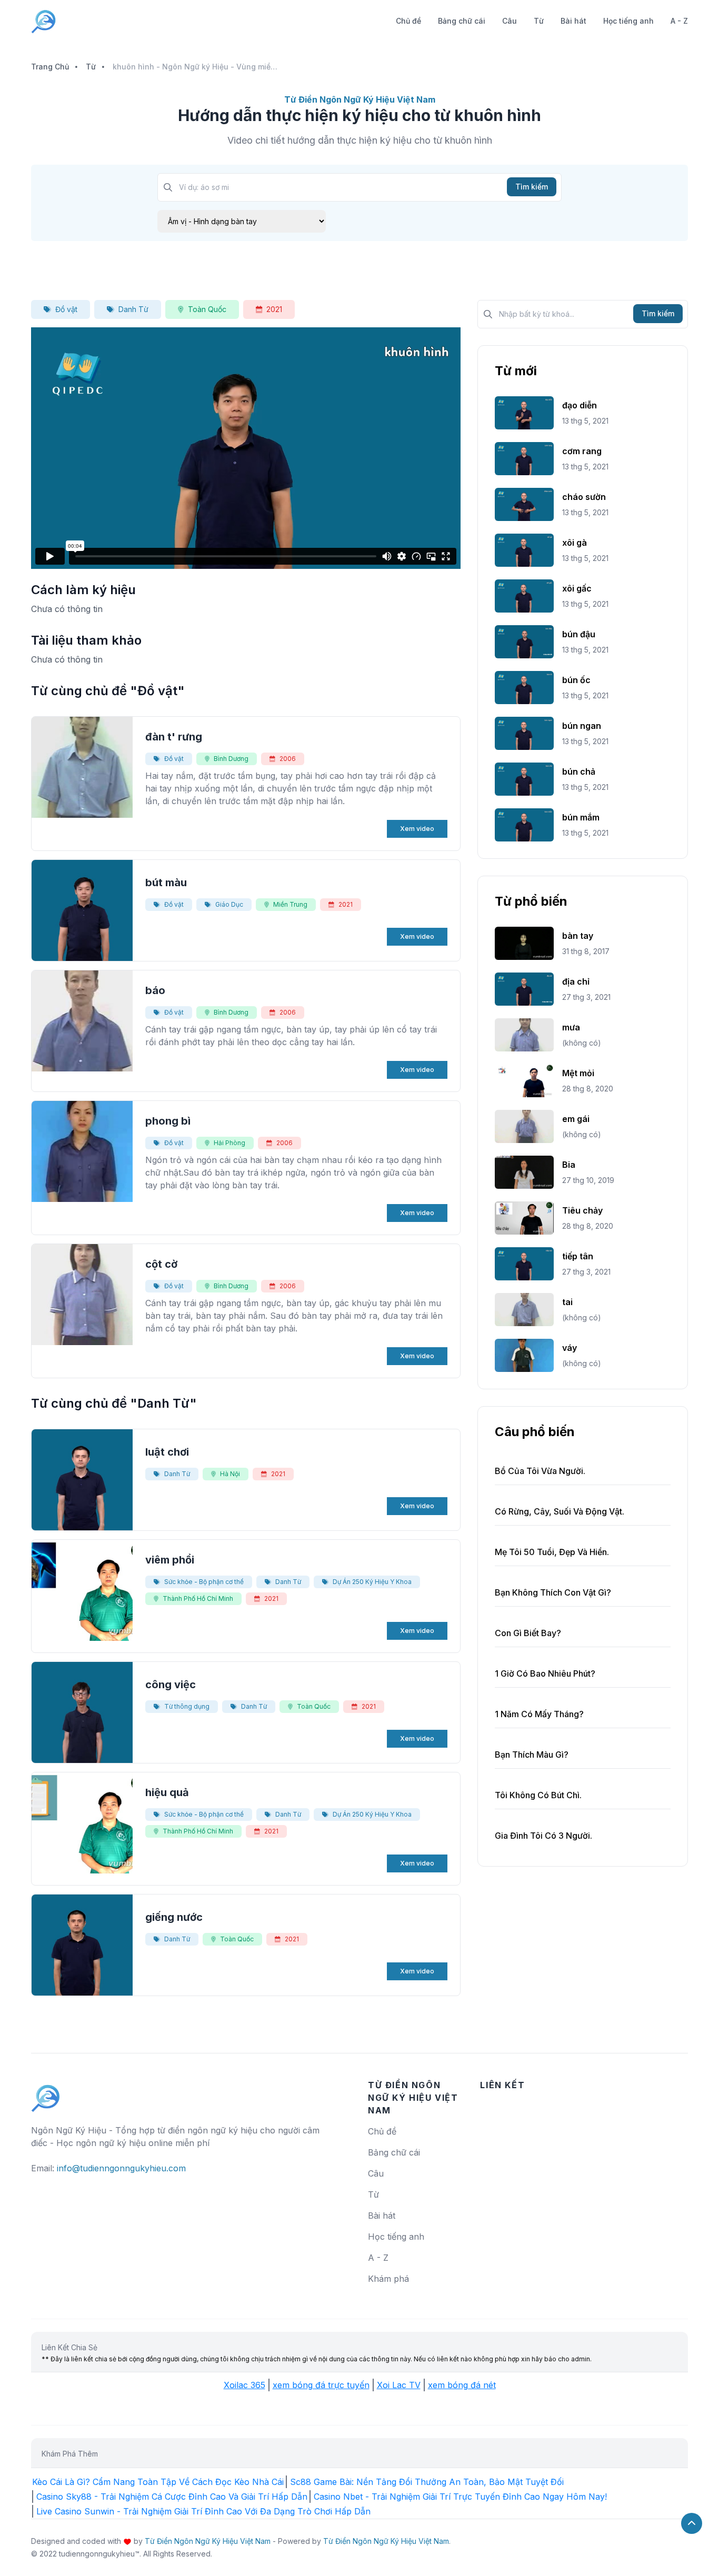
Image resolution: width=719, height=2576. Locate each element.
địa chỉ (576, 981)
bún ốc (576, 680)
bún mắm (581, 817)
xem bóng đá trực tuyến (321, 2385)
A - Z (679, 21)
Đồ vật (66, 309)
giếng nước (174, 1917)
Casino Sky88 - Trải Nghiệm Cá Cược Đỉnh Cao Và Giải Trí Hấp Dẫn (172, 2497)
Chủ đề (408, 21)
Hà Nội (230, 1474)
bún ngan (582, 726)
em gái (576, 1119)
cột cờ (161, 1264)
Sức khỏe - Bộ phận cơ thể (204, 1582)
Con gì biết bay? (528, 1633)
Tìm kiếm (532, 187)
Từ (539, 21)
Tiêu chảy (582, 1210)
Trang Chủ (50, 67)
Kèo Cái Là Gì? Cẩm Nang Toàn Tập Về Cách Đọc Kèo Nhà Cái (158, 2482)
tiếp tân (578, 1256)
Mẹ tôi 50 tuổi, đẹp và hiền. (552, 1552)
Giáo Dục (229, 904)
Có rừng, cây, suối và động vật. (560, 1511)
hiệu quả (167, 1792)
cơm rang (582, 451)
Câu (510, 21)
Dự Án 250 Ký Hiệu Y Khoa (372, 1582)
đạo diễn (580, 405)
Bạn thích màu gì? (532, 1755)
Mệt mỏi (578, 1073)
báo (155, 990)
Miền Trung (290, 904)
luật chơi (167, 1452)
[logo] (46, 2093)
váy (570, 1348)
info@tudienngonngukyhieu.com (121, 2168)
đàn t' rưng (174, 737)
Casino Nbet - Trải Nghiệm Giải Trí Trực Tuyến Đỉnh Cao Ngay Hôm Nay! (460, 2497)
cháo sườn (584, 497)
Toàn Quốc (207, 309)
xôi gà (575, 543)
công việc (171, 1685)
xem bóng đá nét (462, 2385)
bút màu (166, 883)
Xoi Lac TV (399, 2385)
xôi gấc (577, 588)
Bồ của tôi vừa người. (540, 1471)
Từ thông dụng (187, 1706)
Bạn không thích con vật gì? (553, 1592)
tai (567, 1302)
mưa (571, 1027)
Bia (569, 1165)
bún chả (579, 771)
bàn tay (578, 936)
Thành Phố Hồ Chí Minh (198, 1598)
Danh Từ (133, 309)
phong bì (168, 1121)
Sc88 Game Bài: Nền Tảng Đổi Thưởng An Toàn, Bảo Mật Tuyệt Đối (427, 2482)
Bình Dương (231, 759)
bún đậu (579, 634)
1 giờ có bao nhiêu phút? (545, 1673)
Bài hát (573, 21)
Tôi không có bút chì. (538, 1795)
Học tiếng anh (628, 21)
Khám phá (388, 2279)
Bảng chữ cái (462, 21)
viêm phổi (170, 1560)
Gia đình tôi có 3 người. (543, 1836)
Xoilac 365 (244, 2385)
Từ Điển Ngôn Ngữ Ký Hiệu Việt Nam (208, 2541)
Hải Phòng (229, 1143)
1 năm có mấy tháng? (539, 1714)
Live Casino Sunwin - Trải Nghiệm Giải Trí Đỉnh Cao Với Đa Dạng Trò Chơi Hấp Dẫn (203, 2511)
